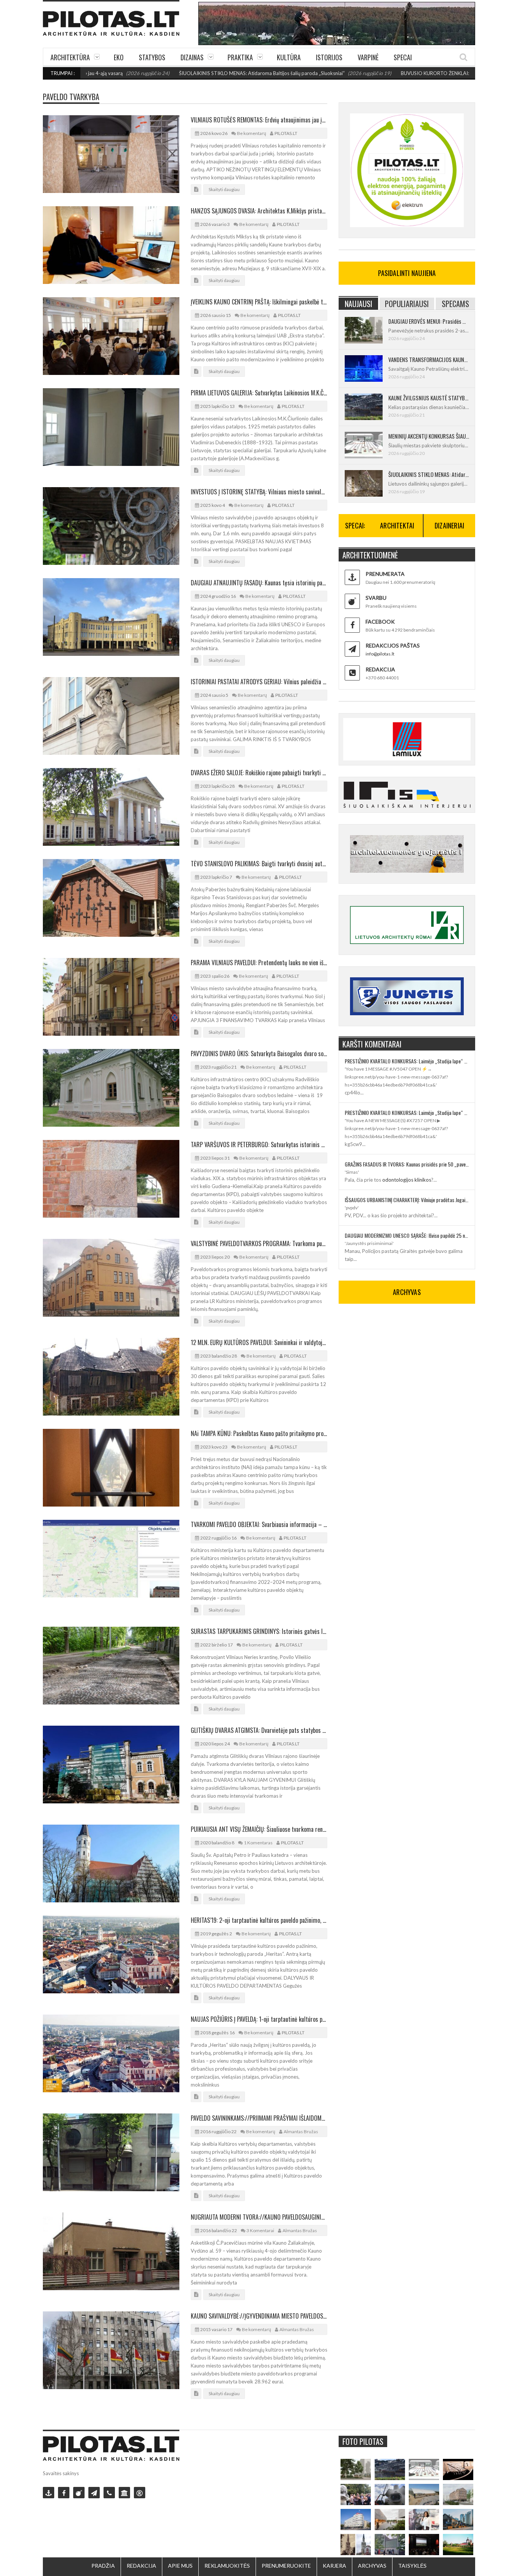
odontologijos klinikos (407, 1180)
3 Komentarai (260, 2230)
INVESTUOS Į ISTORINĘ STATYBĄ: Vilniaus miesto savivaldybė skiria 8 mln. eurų (259, 492)
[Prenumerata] (49, 2493)
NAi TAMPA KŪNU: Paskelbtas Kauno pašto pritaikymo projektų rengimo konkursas (259, 1433)
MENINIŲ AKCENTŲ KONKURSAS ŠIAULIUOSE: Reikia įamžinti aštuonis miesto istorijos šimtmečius (429, 436)
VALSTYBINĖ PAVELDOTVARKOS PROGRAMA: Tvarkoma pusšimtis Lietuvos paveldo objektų (259, 1243)
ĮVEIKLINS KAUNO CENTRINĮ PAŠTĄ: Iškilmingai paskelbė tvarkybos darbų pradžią (259, 302)
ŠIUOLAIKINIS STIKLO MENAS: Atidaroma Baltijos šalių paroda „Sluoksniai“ (194, 73)
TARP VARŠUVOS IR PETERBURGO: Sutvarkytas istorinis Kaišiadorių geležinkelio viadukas (259, 1145)
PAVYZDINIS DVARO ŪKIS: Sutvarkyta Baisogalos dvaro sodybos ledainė (259, 1054)
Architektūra (70, 57)
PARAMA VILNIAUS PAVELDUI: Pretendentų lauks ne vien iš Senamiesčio (259, 963)
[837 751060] (109, 2493)
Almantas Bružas (301, 2132)
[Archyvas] (124, 2493)
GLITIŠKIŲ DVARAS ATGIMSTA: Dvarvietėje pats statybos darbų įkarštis (259, 1730)
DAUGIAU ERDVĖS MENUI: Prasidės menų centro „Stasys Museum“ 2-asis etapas (429, 321)
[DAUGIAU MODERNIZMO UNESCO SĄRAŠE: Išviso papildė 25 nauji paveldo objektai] (356, 2520)
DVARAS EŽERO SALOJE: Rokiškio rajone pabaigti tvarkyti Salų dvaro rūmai (259, 773)
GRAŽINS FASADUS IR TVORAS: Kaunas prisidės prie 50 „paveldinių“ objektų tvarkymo (407, 1164)
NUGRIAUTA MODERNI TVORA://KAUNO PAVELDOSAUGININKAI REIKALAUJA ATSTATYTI (259, 2217)
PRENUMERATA (385, 574)
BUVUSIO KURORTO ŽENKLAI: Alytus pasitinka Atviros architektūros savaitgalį (421, 73)
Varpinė (368, 57)
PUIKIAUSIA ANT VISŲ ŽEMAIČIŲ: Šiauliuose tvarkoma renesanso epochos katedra (259, 1829)
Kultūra (289, 57)
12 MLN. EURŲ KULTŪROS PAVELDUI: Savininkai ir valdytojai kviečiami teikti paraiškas (259, 1342)
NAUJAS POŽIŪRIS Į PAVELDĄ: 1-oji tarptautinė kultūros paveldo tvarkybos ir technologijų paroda (259, 2019)
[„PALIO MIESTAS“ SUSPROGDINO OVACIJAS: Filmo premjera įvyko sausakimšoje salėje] (424, 2545)
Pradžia (103, 2566)
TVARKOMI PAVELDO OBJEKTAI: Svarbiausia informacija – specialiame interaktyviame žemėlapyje (259, 1524)
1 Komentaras (258, 1843)
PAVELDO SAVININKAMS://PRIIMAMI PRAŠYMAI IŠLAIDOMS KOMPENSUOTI (259, 2118)
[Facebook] (64, 2493)
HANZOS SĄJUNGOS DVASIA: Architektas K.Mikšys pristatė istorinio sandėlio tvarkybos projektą (259, 211)
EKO (119, 57)
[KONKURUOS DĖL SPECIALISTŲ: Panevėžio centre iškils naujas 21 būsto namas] (458, 2494)
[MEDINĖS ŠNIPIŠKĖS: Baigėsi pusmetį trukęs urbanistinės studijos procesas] (458, 2520)
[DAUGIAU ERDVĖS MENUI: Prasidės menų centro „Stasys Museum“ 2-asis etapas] (356, 2469)
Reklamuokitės (227, 2566)
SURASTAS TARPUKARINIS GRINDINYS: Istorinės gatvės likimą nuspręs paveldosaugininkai (259, 1631)
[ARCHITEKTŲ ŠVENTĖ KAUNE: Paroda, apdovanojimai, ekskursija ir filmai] (458, 2545)
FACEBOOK (380, 622)
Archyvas (372, 2566)
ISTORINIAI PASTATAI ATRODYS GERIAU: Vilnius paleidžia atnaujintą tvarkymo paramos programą (259, 682)
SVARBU (376, 598)
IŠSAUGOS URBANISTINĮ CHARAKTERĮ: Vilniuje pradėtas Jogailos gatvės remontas (407, 1200)
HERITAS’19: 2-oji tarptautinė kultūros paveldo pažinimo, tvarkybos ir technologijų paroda (259, 1920)
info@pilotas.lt (380, 654)
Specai (403, 57)
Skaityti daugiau (224, 189)
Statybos (152, 57)
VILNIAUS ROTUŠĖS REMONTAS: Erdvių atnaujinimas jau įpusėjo (259, 120)
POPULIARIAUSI (407, 304)
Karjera (334, 2566)
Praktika (240, 57)
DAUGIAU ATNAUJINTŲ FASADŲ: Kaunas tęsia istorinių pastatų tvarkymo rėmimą (259, 583)
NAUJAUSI (359, 304)
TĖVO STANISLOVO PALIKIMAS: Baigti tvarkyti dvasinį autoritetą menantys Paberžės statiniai (259, 864)
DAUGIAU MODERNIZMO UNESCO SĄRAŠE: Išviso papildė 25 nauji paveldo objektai (407, 1235)
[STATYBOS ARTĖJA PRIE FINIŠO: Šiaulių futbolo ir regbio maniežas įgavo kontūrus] (424, 2494)
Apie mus (180, 2566)
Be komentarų (252, 133)
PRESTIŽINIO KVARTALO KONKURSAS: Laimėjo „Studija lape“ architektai (407, 1061)
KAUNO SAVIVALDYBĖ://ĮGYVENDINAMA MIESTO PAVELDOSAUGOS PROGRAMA (259, 2316)
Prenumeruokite (286, 2566)
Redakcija (141, 2566)
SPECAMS (455, 304)
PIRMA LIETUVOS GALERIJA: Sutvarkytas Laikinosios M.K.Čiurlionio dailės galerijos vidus (259, 393)
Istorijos (329, 57)
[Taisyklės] (140, 2493)
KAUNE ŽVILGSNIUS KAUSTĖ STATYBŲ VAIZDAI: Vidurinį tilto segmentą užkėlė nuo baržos (429, 398)
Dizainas (192, 57)
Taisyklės (412, 2566)
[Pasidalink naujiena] (79, 2493)
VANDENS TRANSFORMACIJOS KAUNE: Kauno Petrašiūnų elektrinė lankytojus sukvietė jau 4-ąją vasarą (429, 359)
